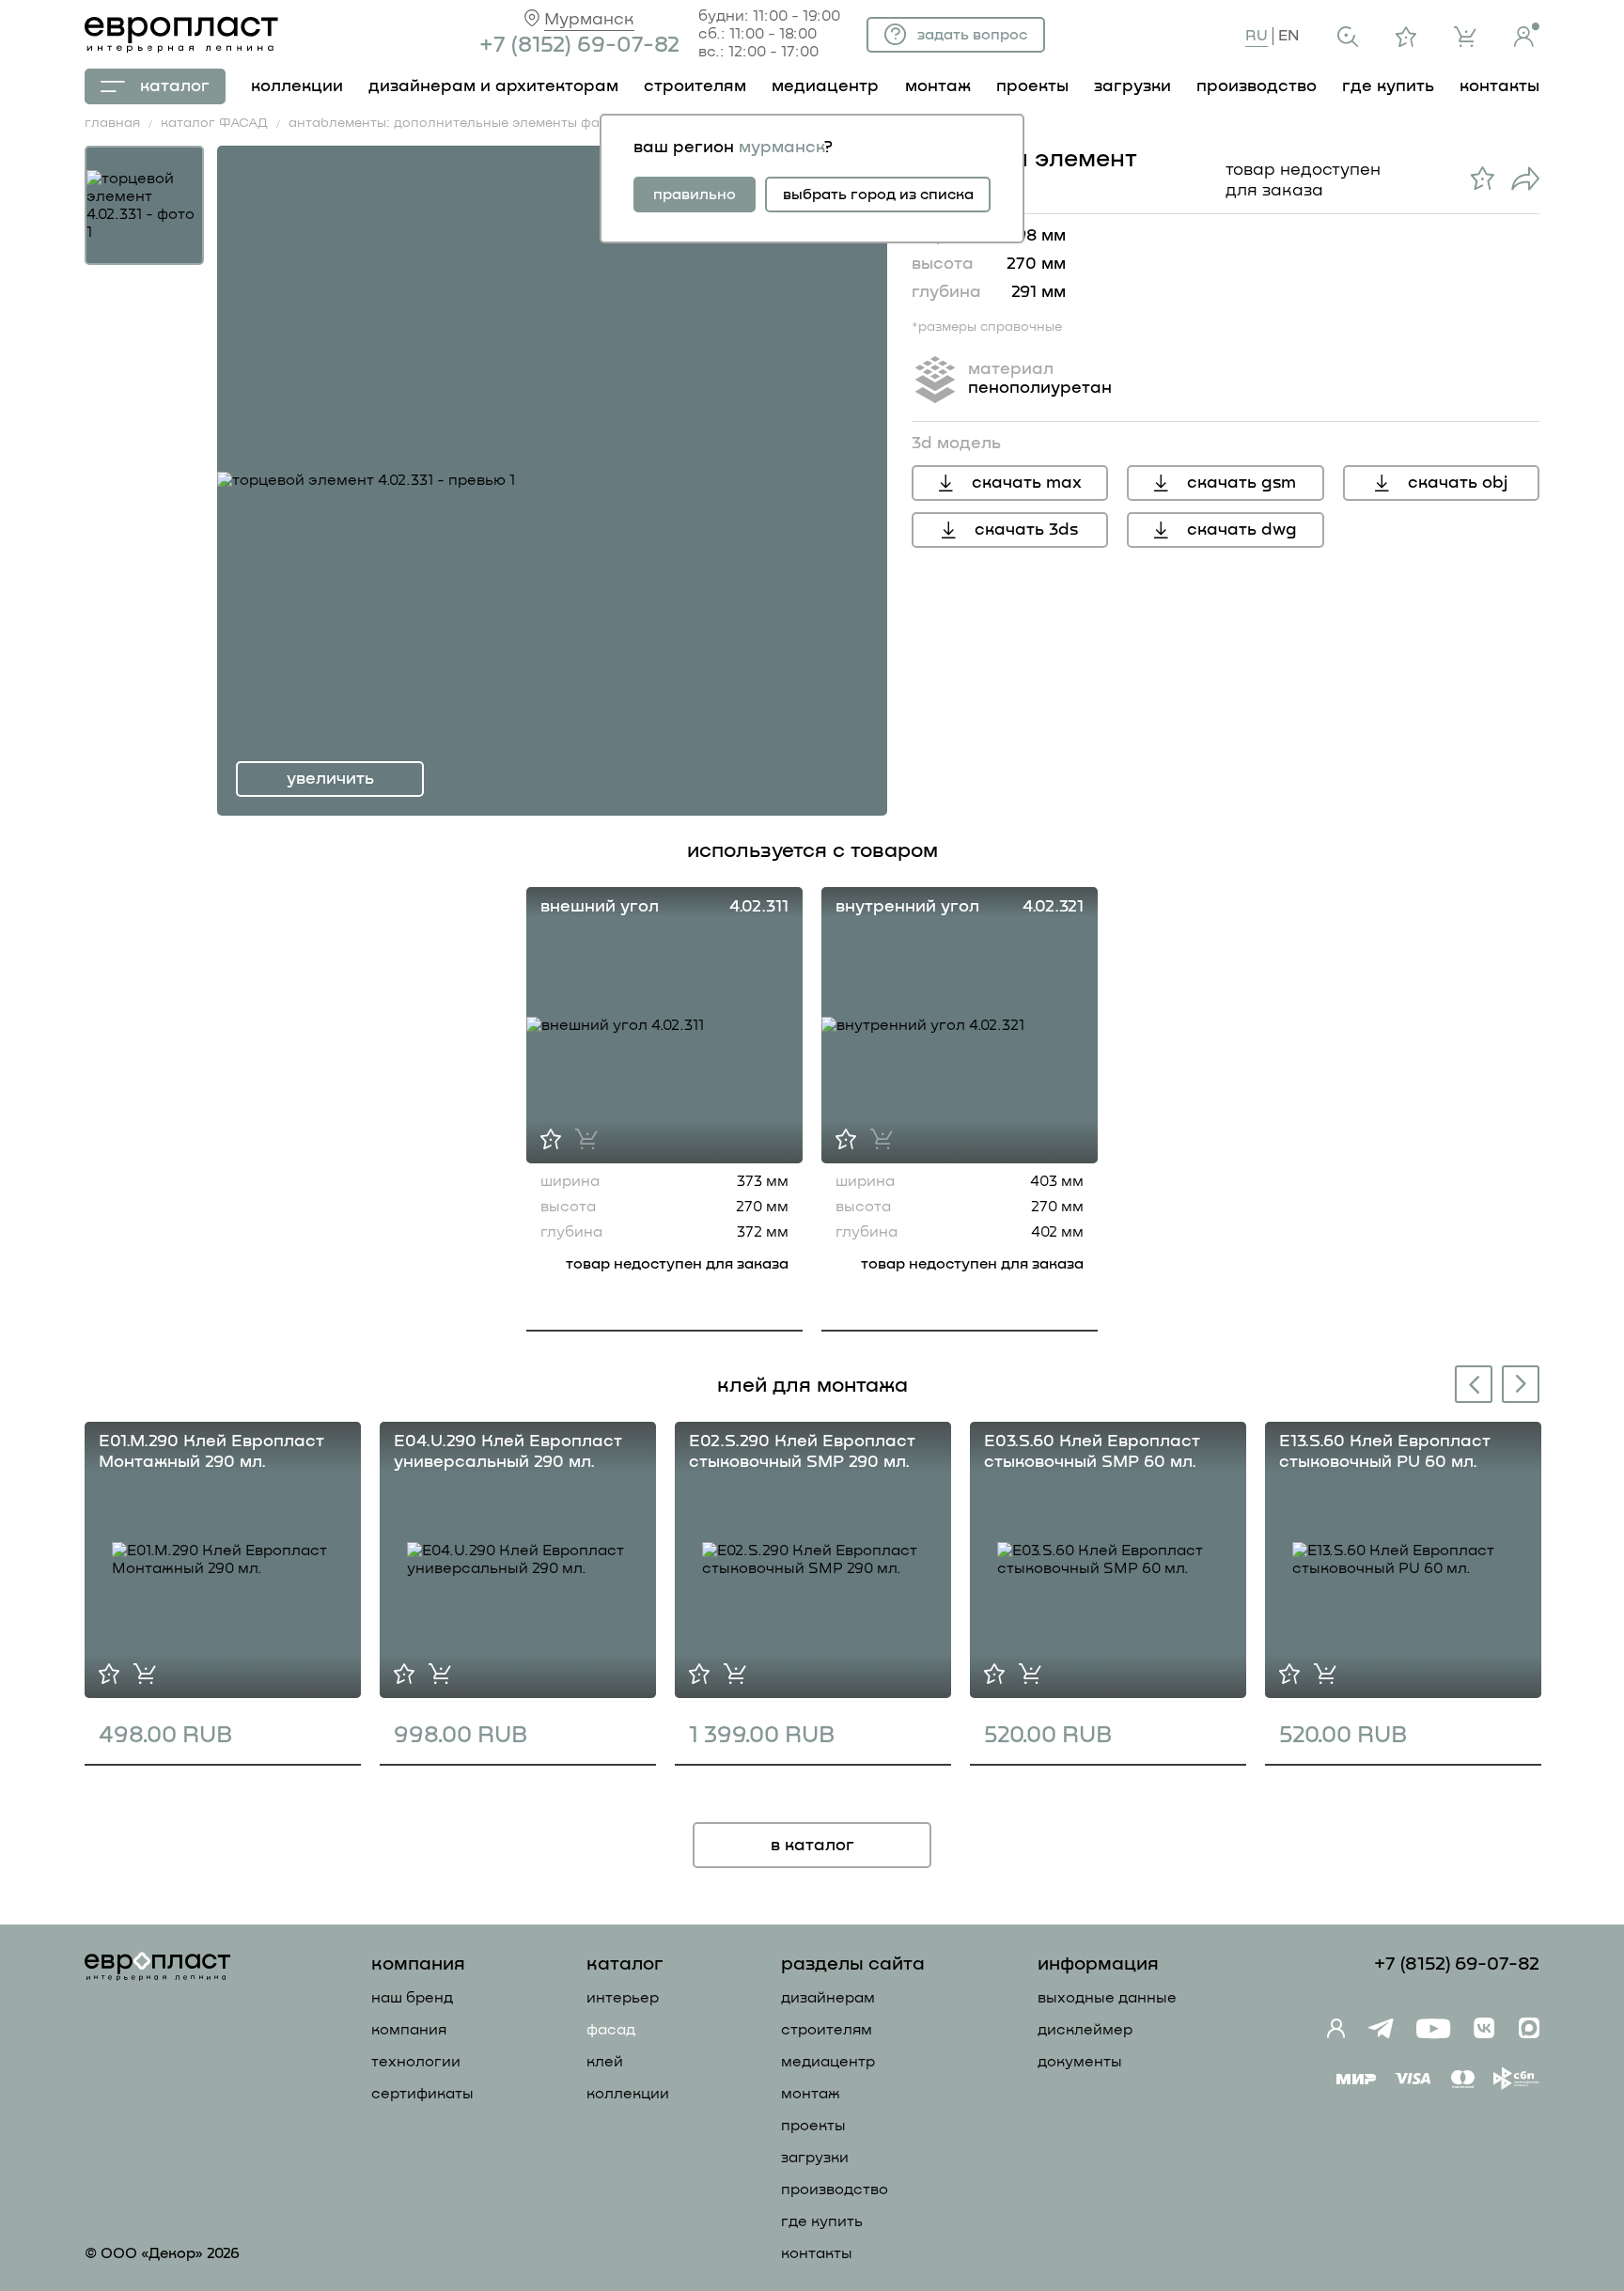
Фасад (611, 2030)
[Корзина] (1465, 37)
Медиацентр (825, 86)
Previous (1470, 1387)
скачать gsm (1241, 483)
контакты (1499, 86)
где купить (1388, 86)
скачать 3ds (1026, 530)
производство (1257, 86)
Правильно (695, 195)
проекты (1032, 86)
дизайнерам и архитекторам (493, 86)
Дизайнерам (828, 1998)
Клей (605, 2062)
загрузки (1132, 86)
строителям (695, 86)
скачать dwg (1242, 530)
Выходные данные (1107, 1998)
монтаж (938, 86)
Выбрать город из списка (878, 195)
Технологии (416, 2062)
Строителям (827, 2030)
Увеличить (330, 779)
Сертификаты (422, 2094)
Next (1522, 1383)
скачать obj (1458, 483)
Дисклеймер (1085, 2030)
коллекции (297, 86)
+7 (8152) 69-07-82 (579, 45)
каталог (175, 86)
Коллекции (628, 2094)
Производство (835, 2190)
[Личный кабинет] (1527, 35)
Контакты (817, 2253)
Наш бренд (412, 1998)
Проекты (813, 2126)
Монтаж (811, 2094)
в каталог (812, 1846)
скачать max (1027, 483)
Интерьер (623, 1998)
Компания (409, 2030)
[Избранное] (1406, 37)
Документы (1080, 2062)
